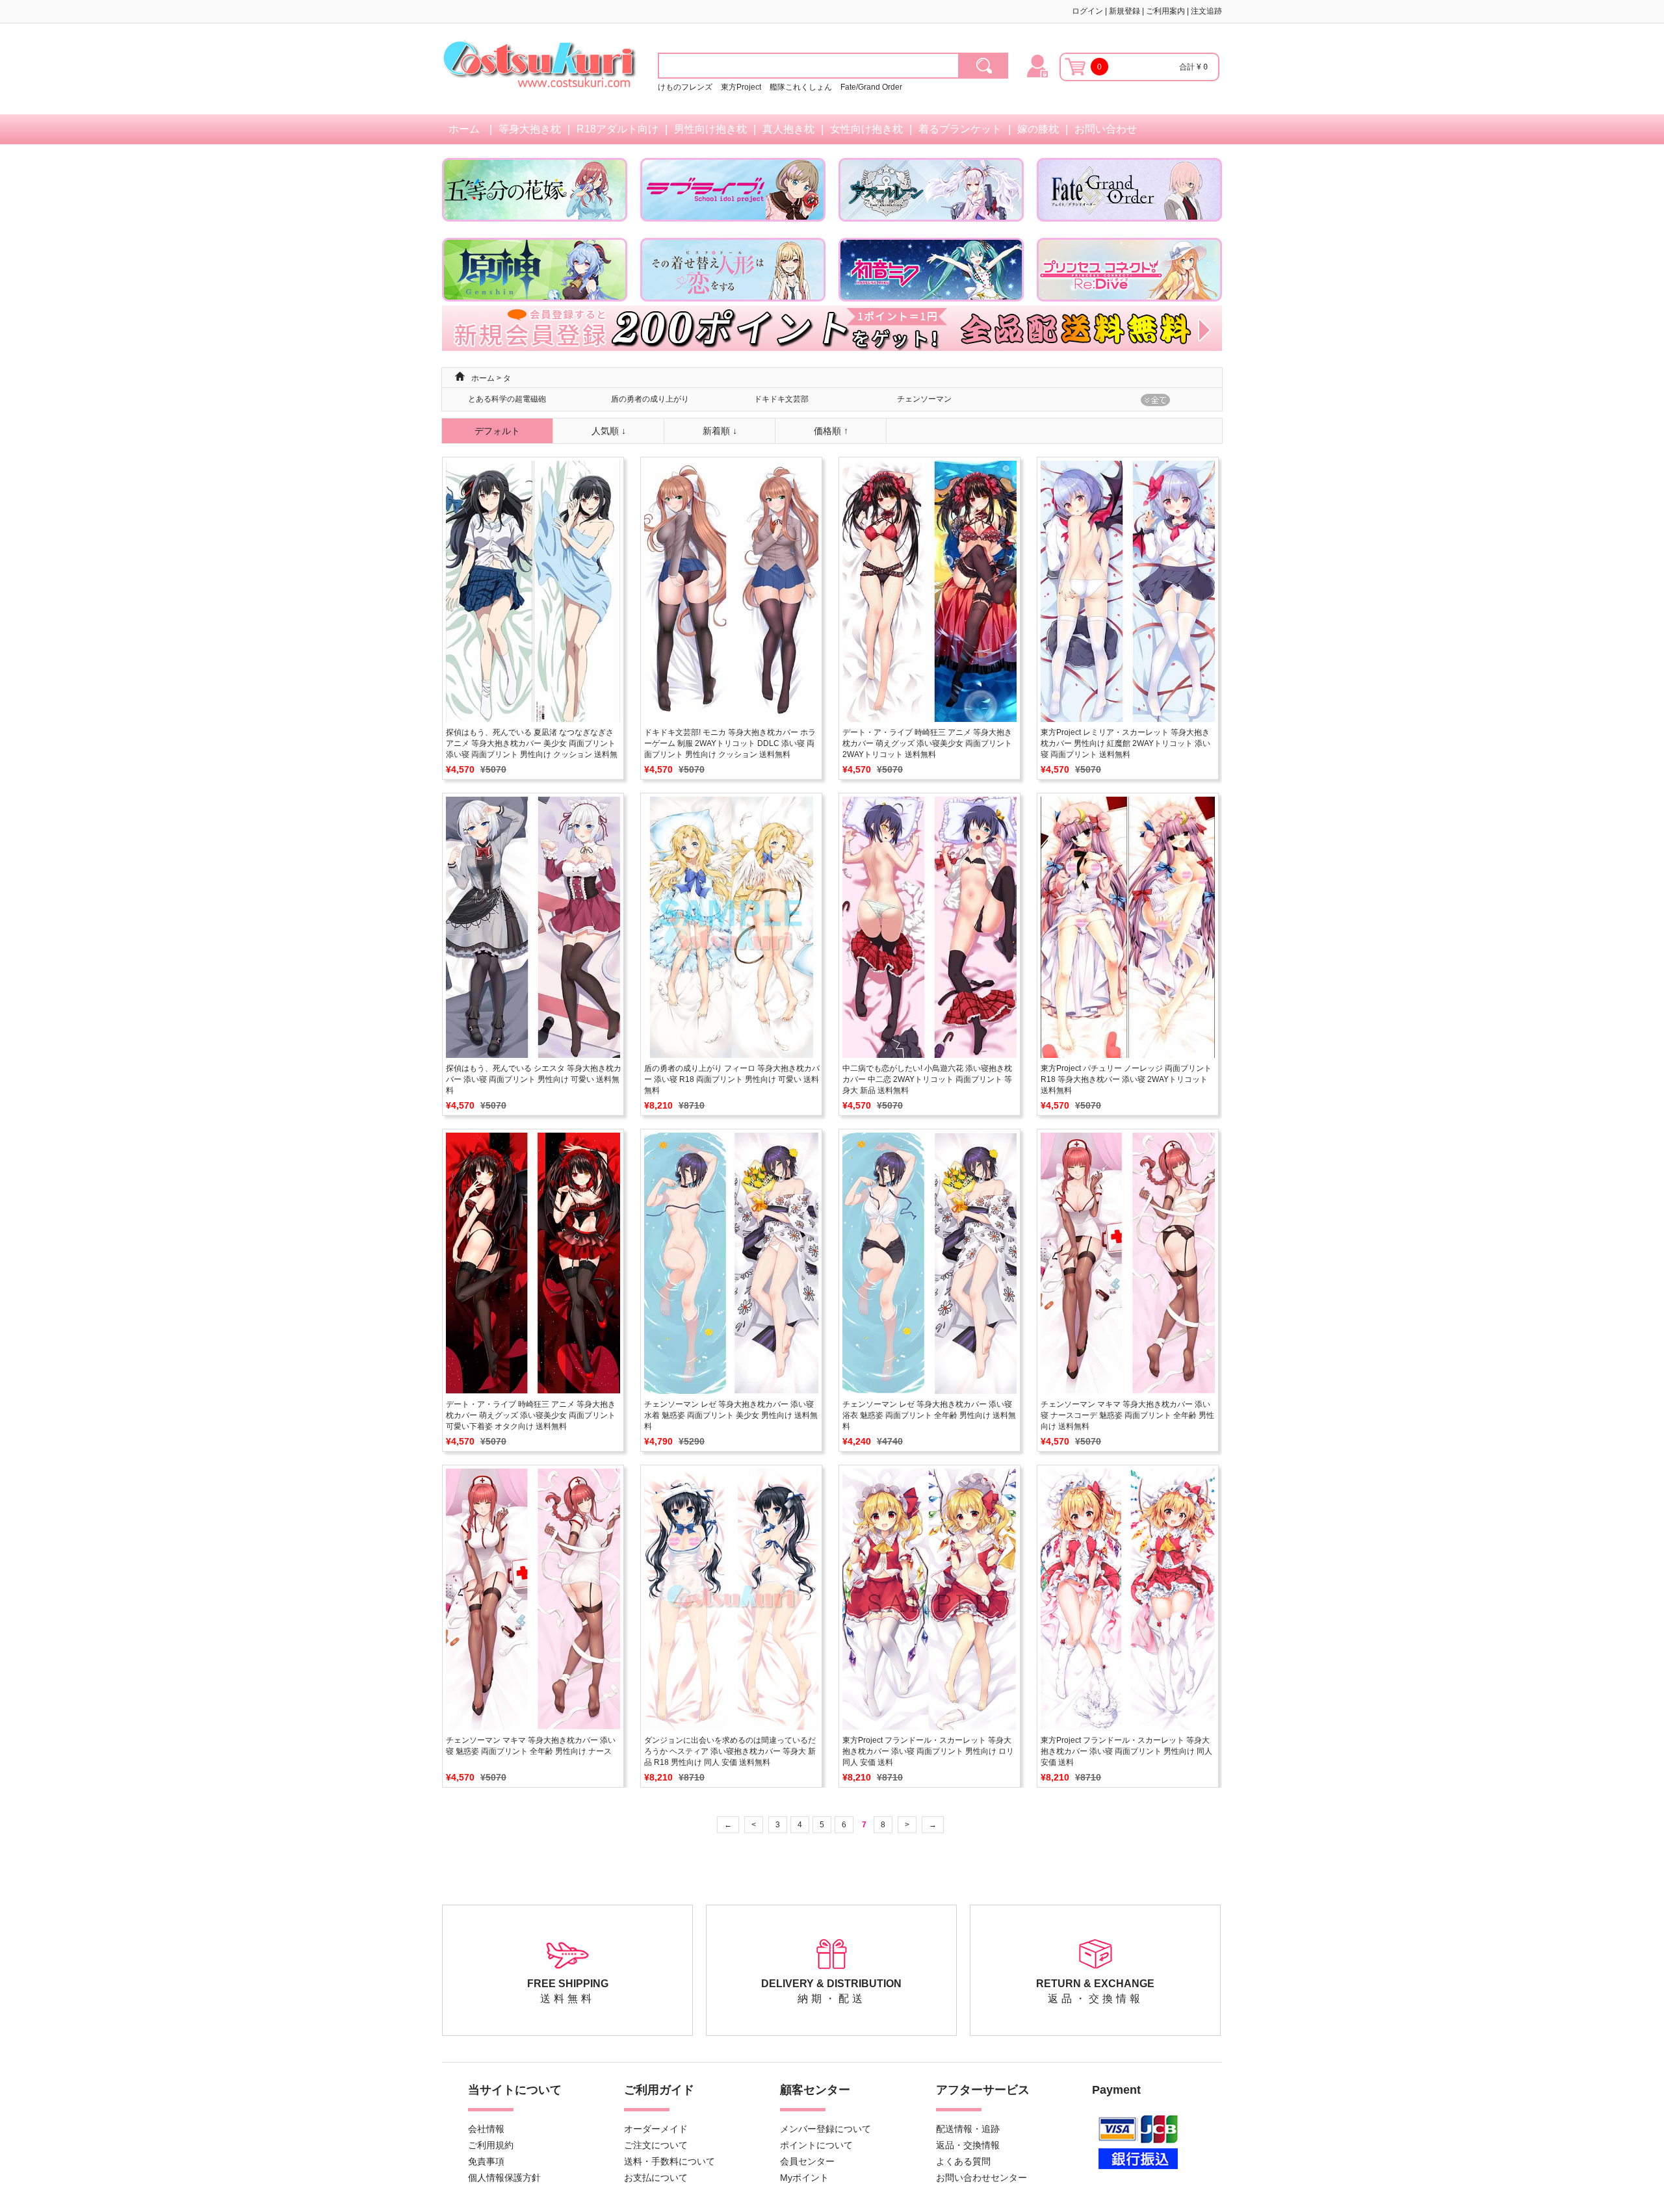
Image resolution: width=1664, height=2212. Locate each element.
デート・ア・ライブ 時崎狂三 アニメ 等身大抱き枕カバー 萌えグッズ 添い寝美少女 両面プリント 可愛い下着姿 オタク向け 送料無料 (531, 1415)
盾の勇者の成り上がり (650, 399)
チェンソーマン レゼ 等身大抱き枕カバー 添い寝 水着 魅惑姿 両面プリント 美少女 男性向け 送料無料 (731, 1415)
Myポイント (804, 2178)
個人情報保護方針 (504, 2178)
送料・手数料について (669, 2161)
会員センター (807, 2161)
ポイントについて (816, 2145)
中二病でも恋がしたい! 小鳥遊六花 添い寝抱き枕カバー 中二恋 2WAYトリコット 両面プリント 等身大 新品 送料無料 (927, 1079)
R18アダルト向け (617, 129)
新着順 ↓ (720, 431)
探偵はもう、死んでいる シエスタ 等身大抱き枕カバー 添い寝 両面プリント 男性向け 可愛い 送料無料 (534, 1079)
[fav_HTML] (984, 66)
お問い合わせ (1106, 129)
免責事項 (486, 2161)
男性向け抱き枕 (710, 129)
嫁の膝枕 (1038, 129)
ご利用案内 (1165, 11)
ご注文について (656, 2145)
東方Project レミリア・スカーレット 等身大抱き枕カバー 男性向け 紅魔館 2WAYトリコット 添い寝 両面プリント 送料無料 (1125, 743)
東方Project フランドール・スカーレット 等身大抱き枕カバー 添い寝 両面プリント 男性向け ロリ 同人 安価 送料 (928, 1751)
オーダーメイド (656, 2129)
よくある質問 (963, 2161)
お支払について (656, 2178)
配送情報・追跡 (968, 2129)
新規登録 (1124, 11)
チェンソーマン (924, 399)
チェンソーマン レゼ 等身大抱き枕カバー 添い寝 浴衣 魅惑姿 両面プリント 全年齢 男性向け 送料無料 (929, 1415)
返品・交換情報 (968, 2145)
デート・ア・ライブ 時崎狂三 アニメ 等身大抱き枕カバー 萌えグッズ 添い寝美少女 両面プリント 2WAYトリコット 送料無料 (927, 743)
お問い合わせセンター (981, 2178)
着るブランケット (960, 129)
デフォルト (497, 431)
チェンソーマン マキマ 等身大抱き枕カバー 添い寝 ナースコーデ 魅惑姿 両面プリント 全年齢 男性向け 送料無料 (1127, 1415)
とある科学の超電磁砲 (507, 399)
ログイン (1087, 11)
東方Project (742, 87)
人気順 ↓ (609, 431)
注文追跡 (1206, 11)
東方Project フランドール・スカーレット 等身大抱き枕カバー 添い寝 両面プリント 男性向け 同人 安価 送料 (1126, 1751)
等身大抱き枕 (530, 129)
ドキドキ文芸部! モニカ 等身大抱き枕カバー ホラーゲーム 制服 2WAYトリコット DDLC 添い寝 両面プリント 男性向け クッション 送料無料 (730, 743)
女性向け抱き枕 (866, 129)
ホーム (464, 129)
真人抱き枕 (788, 129)
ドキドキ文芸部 (781, 399)
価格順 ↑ (831, 431)
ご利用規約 (491, 2145)
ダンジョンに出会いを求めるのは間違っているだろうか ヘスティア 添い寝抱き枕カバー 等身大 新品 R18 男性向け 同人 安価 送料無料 (730, 1751)
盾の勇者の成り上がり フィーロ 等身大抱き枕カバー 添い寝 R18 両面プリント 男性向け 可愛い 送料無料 (732, 1079)
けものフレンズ (685, 87)
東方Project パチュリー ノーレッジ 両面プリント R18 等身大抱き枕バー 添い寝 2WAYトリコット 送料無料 (1126, 1079)
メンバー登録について (825, 2129)
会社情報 (486, 2129)
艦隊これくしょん (801, 87)
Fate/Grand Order (871, 87)
